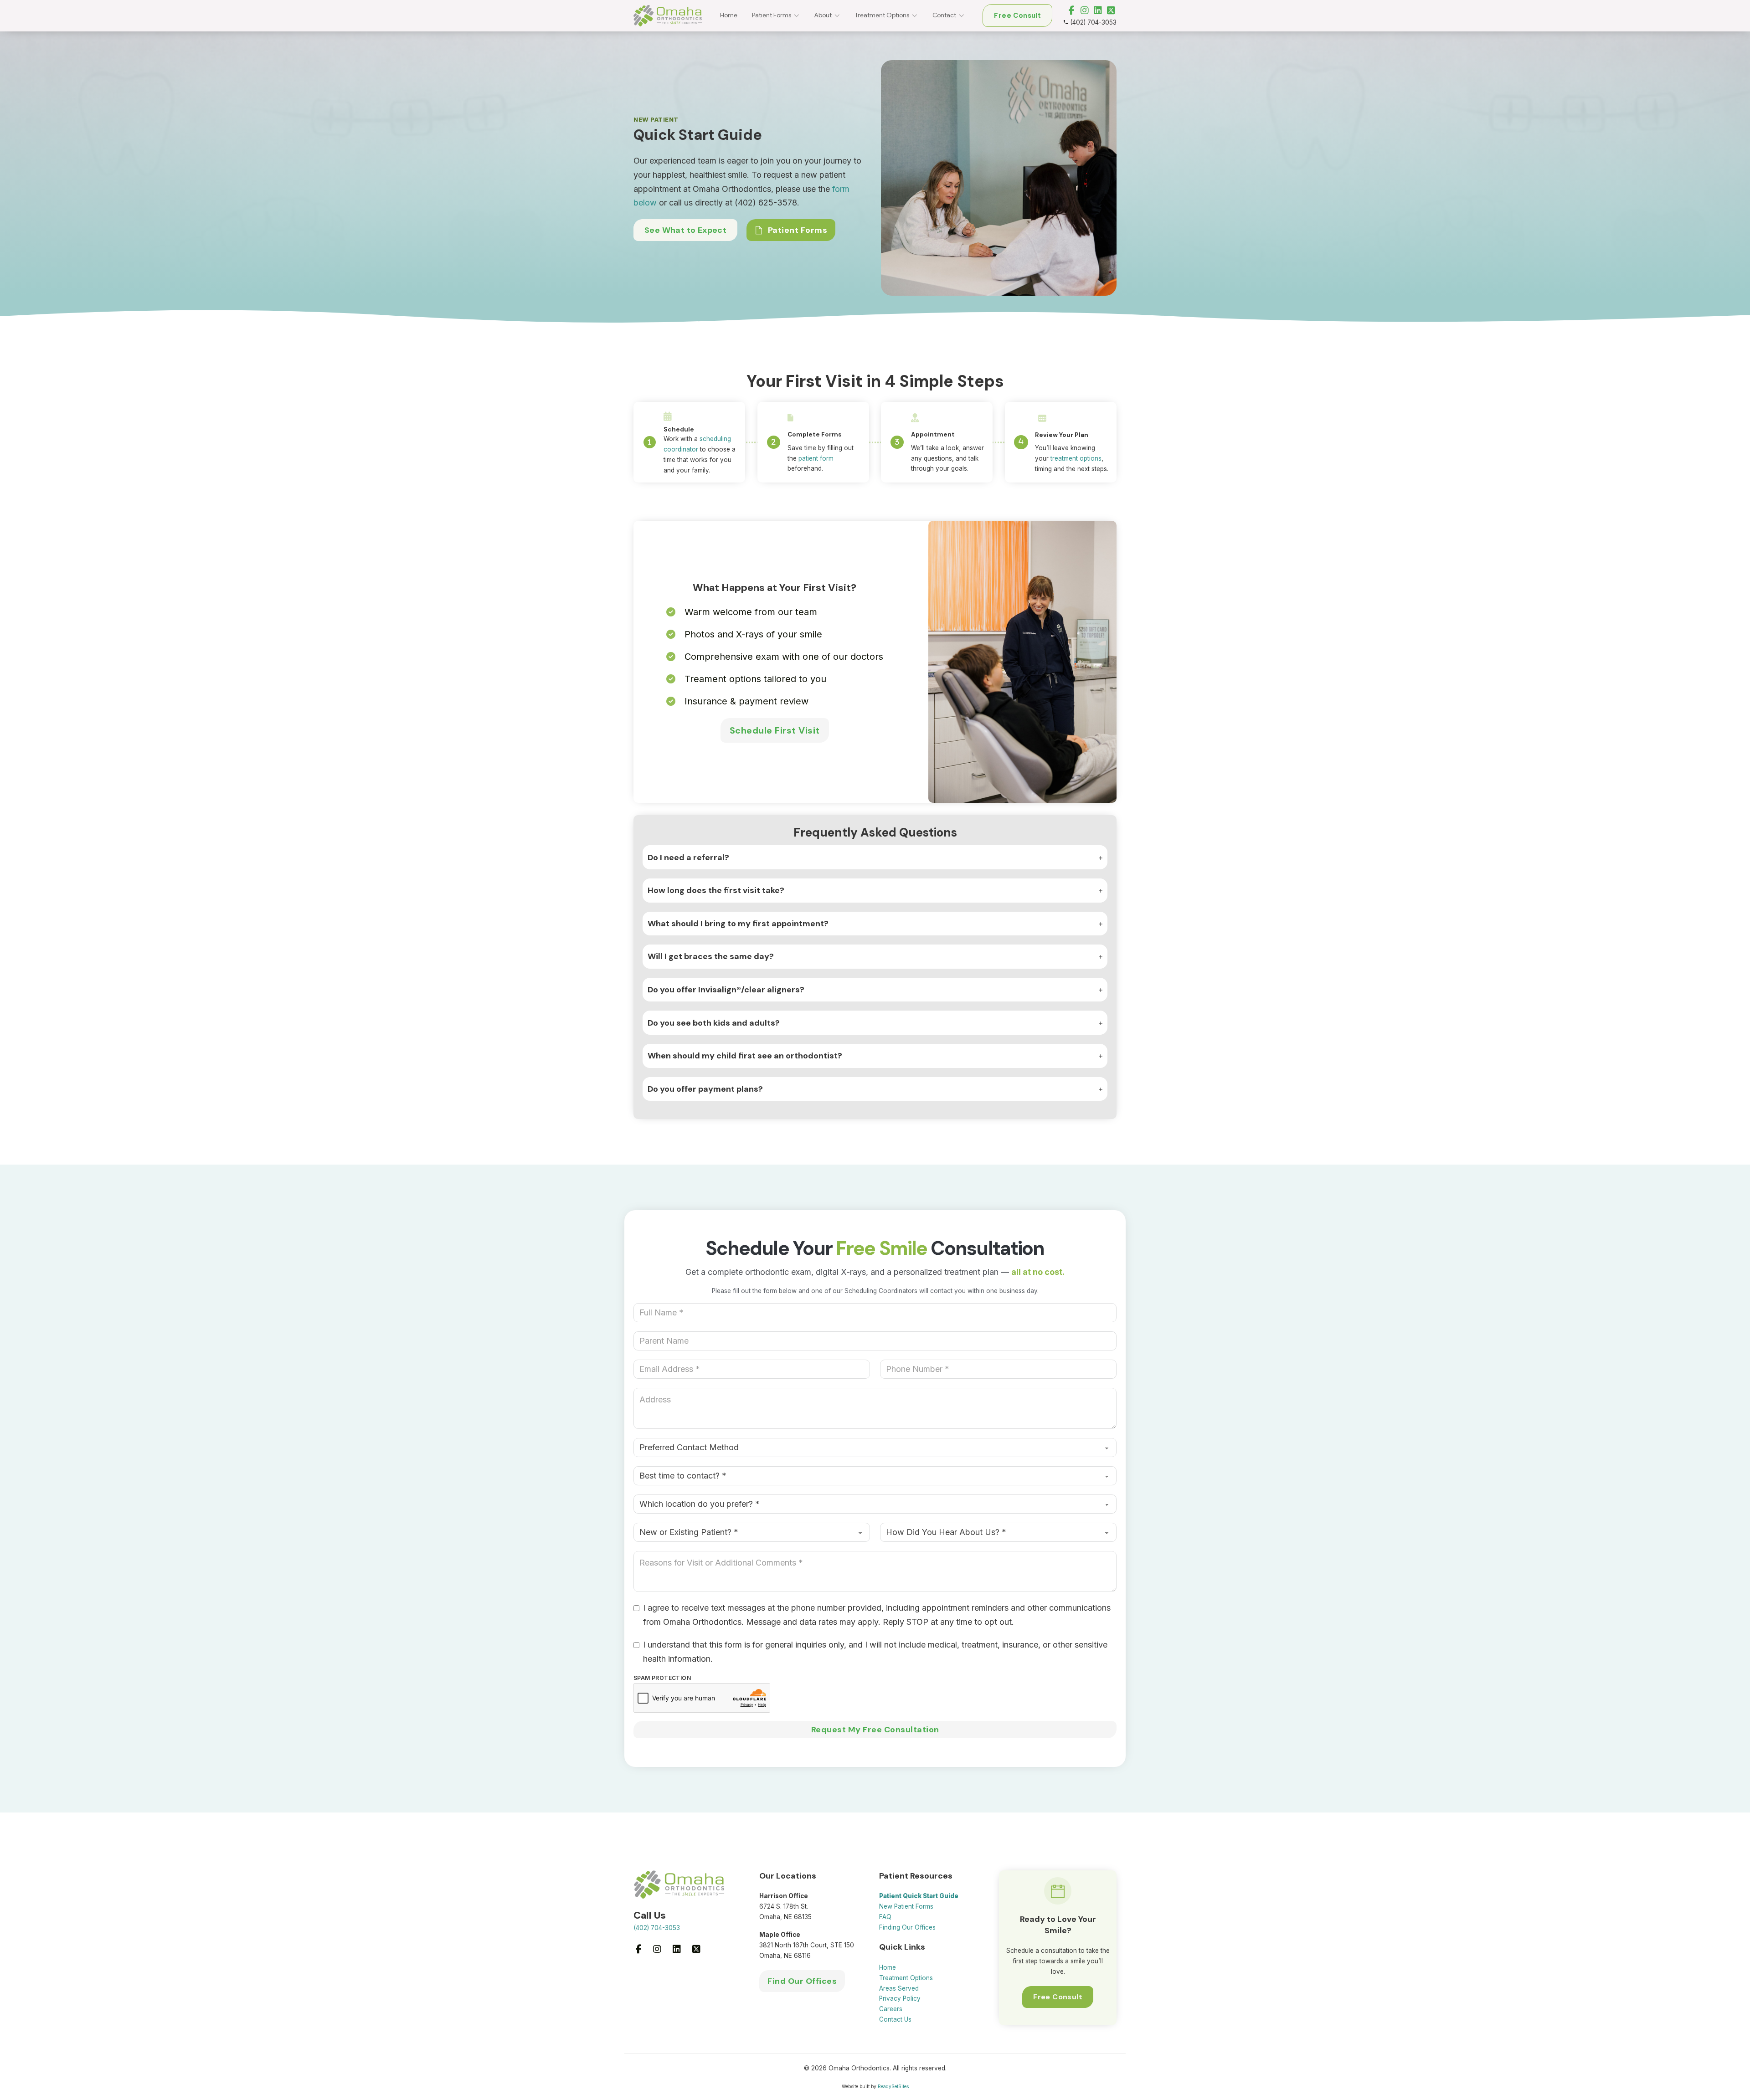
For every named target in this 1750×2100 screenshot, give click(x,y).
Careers (891, 2009)
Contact (944, 15)
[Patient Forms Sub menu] (800, 16)
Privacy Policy (900, 1998)
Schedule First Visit (775, 730)
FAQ (885, 1917)
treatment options (1076, 458)
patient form (816, 458)
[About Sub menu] (841, 16)
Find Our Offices (802, 1981)
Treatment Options (882, 15)
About (823, 15)
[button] (875, 857)
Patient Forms (772, 15)
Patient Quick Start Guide (919, 1896)
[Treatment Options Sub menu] (918, 16)
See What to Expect (685, 230)
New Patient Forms (906, 1906)
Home (729, 15)
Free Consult (1017, 15)
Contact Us (895, 2019)
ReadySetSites (893, 2086)
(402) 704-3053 (657, 1928)
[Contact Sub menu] (965, 16)
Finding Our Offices (907, 1927)
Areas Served (899, 1988)
